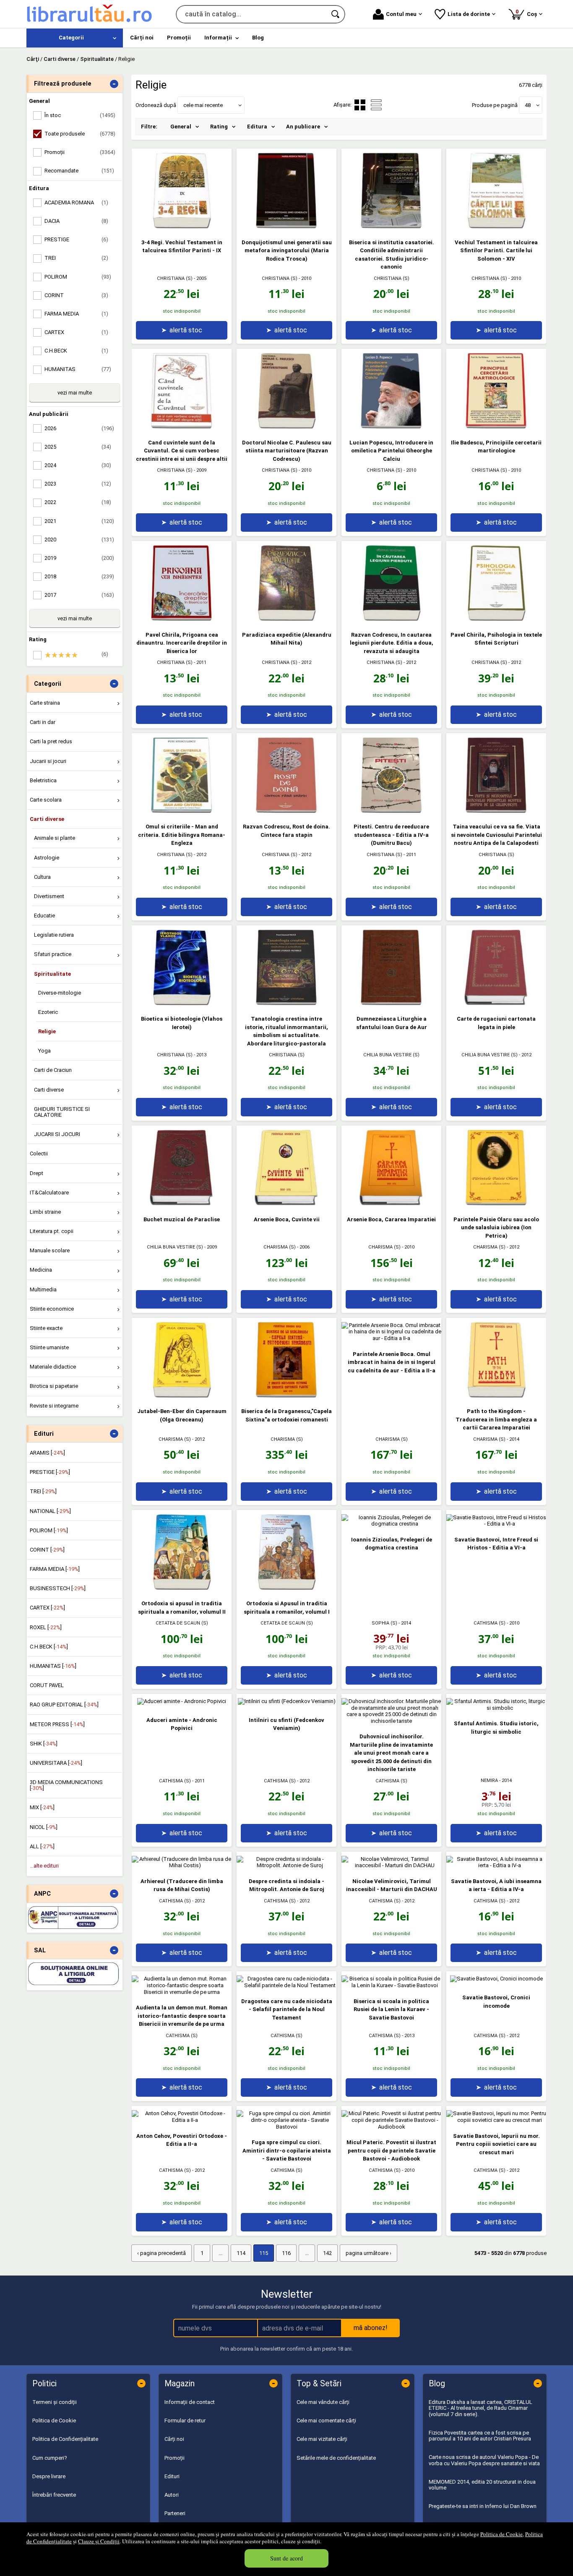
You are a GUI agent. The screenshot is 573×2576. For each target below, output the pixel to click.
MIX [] (42, 1807)
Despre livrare (49, 2476)
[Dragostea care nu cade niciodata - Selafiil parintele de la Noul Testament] (286, 1985)
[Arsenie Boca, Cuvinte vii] (286, 1203)
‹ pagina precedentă (161, 2253)
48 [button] (528, 105)
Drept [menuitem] (36, 1173)
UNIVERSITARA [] (56, 1763)
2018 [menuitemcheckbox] (79, 576)
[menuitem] (75, 38)
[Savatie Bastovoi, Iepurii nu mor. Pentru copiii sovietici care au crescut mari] (496, 2120)
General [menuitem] (181, 127)
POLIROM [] (49, 1530)
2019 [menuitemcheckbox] (79, 558)
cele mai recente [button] (203, 105)
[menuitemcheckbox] (77, 655)
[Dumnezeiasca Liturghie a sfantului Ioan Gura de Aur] (391, 1003)
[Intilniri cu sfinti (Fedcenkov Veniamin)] (287, 1701)
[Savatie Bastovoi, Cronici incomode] (496, 1979)
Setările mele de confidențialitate (336, 2458)
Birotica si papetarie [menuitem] (54, 1386)
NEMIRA (489, 1780)
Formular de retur (185, 2421)
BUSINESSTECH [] (58, 1588)
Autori (172, 2495)
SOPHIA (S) (384, 1623)
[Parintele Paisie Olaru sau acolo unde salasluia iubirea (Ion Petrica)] (496, 1203)
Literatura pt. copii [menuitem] (52, 1231)
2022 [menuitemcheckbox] (78, 502)
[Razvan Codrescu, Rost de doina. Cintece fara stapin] (286, 811)
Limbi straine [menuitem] (45, 1212)
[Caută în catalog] (336, 14)
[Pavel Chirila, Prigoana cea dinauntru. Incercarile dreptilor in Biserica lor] (182, 619)
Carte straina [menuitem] (45, 703)
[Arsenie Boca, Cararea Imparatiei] (391, 1203)
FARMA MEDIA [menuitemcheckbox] (76, 314)
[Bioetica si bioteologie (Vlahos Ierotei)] (182, 1003)
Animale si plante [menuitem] (55, 838)
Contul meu (401, 14)
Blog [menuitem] (258, 38)
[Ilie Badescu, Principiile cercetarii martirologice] (496, 427)
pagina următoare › (369, 2253)
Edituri (172, 2476)
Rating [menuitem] (219, 127)
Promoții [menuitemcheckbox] (80, 152)
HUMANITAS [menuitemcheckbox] (78, 369)
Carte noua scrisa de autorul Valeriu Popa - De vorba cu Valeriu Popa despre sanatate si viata (484, 2460)
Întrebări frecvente (54, 2495)
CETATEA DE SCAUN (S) (182, 1623)
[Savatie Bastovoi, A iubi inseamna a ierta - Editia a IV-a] (496, 1865)
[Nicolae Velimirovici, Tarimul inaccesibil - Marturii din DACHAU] (391, 1865)
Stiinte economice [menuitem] (52, 1309)
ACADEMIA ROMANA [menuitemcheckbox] (76, 202)
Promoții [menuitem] (179, 38)
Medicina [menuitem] (41, 1270)
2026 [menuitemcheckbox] (79, 428)
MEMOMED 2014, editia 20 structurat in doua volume (482, 2485)
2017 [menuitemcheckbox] (79, 595)
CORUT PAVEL (47, 1685)
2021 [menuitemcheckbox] (79, 521)
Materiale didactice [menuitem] (53, 1367)
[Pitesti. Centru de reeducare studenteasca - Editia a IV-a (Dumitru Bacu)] (391, 811)
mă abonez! (371, 2328)
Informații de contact (190, 2402)
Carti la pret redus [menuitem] (51, 741)
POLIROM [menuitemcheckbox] (78, 277)
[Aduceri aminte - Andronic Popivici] (182, 1701)
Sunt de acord (286, 2558)
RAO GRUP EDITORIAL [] (64, 1705)
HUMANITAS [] (53, 1666)
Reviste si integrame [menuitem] (54, 1406)
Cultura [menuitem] (42, 877)
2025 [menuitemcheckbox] (78, 447)
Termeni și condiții (55, 2402)
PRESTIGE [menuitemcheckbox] (76, 239)
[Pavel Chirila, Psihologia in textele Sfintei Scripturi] (496, 619)
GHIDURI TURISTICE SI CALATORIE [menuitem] (62, 1112)
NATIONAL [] (50, 1511)
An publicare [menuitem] (303, 127)
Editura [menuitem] (257, 127)
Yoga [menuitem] (44, 1051)
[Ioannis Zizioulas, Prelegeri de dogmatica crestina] (391, 1524)
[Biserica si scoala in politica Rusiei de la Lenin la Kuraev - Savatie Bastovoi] (391, 1985)
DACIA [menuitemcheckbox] (76, 221)
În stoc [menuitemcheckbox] (80, 115)
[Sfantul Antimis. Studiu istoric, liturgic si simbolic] (496, 1708)
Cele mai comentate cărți (326, 2421)
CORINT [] (47, 1550)
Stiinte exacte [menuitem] (46, 1328)
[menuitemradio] (376, 105)
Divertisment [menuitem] (49, 896)
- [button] (114, 84)
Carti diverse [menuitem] (47, 819)
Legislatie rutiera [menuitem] (54, 935)
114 (241, 2253)
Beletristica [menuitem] (43, 780)
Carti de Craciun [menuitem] (53, 1070)
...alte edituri (44, 1866)
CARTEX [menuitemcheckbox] (76, 332)
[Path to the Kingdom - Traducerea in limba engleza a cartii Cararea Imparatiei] (496, 1396)
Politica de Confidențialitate (65, 2439)
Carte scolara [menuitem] (46, 800)
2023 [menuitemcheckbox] (78, 484)
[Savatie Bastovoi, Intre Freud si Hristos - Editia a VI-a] (496, 1524)
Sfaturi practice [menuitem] (53, 954)
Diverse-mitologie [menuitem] (60, 993)
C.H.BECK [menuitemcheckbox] (76, 351)
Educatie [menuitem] (44, 916)
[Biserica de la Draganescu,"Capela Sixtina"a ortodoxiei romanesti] (286, 1396)
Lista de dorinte (469, 14)
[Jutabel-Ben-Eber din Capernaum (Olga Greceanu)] (182, 1396)
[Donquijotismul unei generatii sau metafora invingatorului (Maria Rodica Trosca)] (286, 226)
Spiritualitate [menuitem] (52, 974)
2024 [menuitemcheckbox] (78, 465)
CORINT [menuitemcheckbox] (76, 295)
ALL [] (42, 1846)
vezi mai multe (75, 393)
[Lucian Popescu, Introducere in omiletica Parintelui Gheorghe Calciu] (391, 427)
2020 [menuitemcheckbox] (79, 539)
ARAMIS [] (47, 1453)
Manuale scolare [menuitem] (50, 1250)
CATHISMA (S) (490, 1623)
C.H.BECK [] (49, 1647)
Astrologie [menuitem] (47, 858)
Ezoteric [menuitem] (48, 1012)
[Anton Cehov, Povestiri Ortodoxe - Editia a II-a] (182, 2120)
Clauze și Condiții (99, 2541)
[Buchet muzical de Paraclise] (182, 1203)
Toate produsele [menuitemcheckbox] (80, 134)
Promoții (175, 2458)
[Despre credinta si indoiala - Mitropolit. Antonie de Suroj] (286, 1865)
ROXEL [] (46, 1627)
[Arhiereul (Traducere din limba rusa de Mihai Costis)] (182, 1865)
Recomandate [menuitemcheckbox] (79, 171)
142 (327, 2253)
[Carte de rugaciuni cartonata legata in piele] (496, 1003)
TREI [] (43, 1491)
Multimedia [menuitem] (43, 1289)
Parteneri (175, 2513)
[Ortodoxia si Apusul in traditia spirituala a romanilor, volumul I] (286, 1588)
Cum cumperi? (50, 2458)
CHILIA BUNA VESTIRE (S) (391, 1055)
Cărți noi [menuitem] (142, 38)
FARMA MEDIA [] (55, 1569)
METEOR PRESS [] (57, 1724)
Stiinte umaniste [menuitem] (49, 1347)
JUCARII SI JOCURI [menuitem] (57, 1134)
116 (286, 2253)
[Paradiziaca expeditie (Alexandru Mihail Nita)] (286, 619)
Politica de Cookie (501, 2534)
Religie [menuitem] (47, 1031)
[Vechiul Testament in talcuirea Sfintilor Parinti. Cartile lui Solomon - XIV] (496, 226)
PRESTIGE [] (50, 1472)
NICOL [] (44, 1827)
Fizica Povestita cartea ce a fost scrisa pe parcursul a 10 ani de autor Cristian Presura (480, 2436)
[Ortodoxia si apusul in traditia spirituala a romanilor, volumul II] (182, 1588)
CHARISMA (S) (280, 1247)
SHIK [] (44, 1744)
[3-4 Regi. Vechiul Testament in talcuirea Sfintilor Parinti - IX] (182, 226)
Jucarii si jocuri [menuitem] (48, 761)
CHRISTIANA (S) (175, 278)
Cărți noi (174, 2439)
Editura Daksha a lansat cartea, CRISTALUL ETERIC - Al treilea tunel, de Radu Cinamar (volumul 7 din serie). (481, 2408)
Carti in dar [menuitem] (43, 722)
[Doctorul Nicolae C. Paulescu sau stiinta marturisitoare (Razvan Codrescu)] (286, 427)
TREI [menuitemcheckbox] (76, 258)
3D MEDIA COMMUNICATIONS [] (66, 1785)
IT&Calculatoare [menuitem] (49, 1193)
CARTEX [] (47, 1608)
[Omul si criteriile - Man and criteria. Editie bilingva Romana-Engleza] (182, 811)
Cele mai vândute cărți (323, 2402)
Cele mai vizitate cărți (322, 2439)
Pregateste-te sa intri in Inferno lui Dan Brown (483, 2506)
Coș (528, 13)
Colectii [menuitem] (39, 1153)
